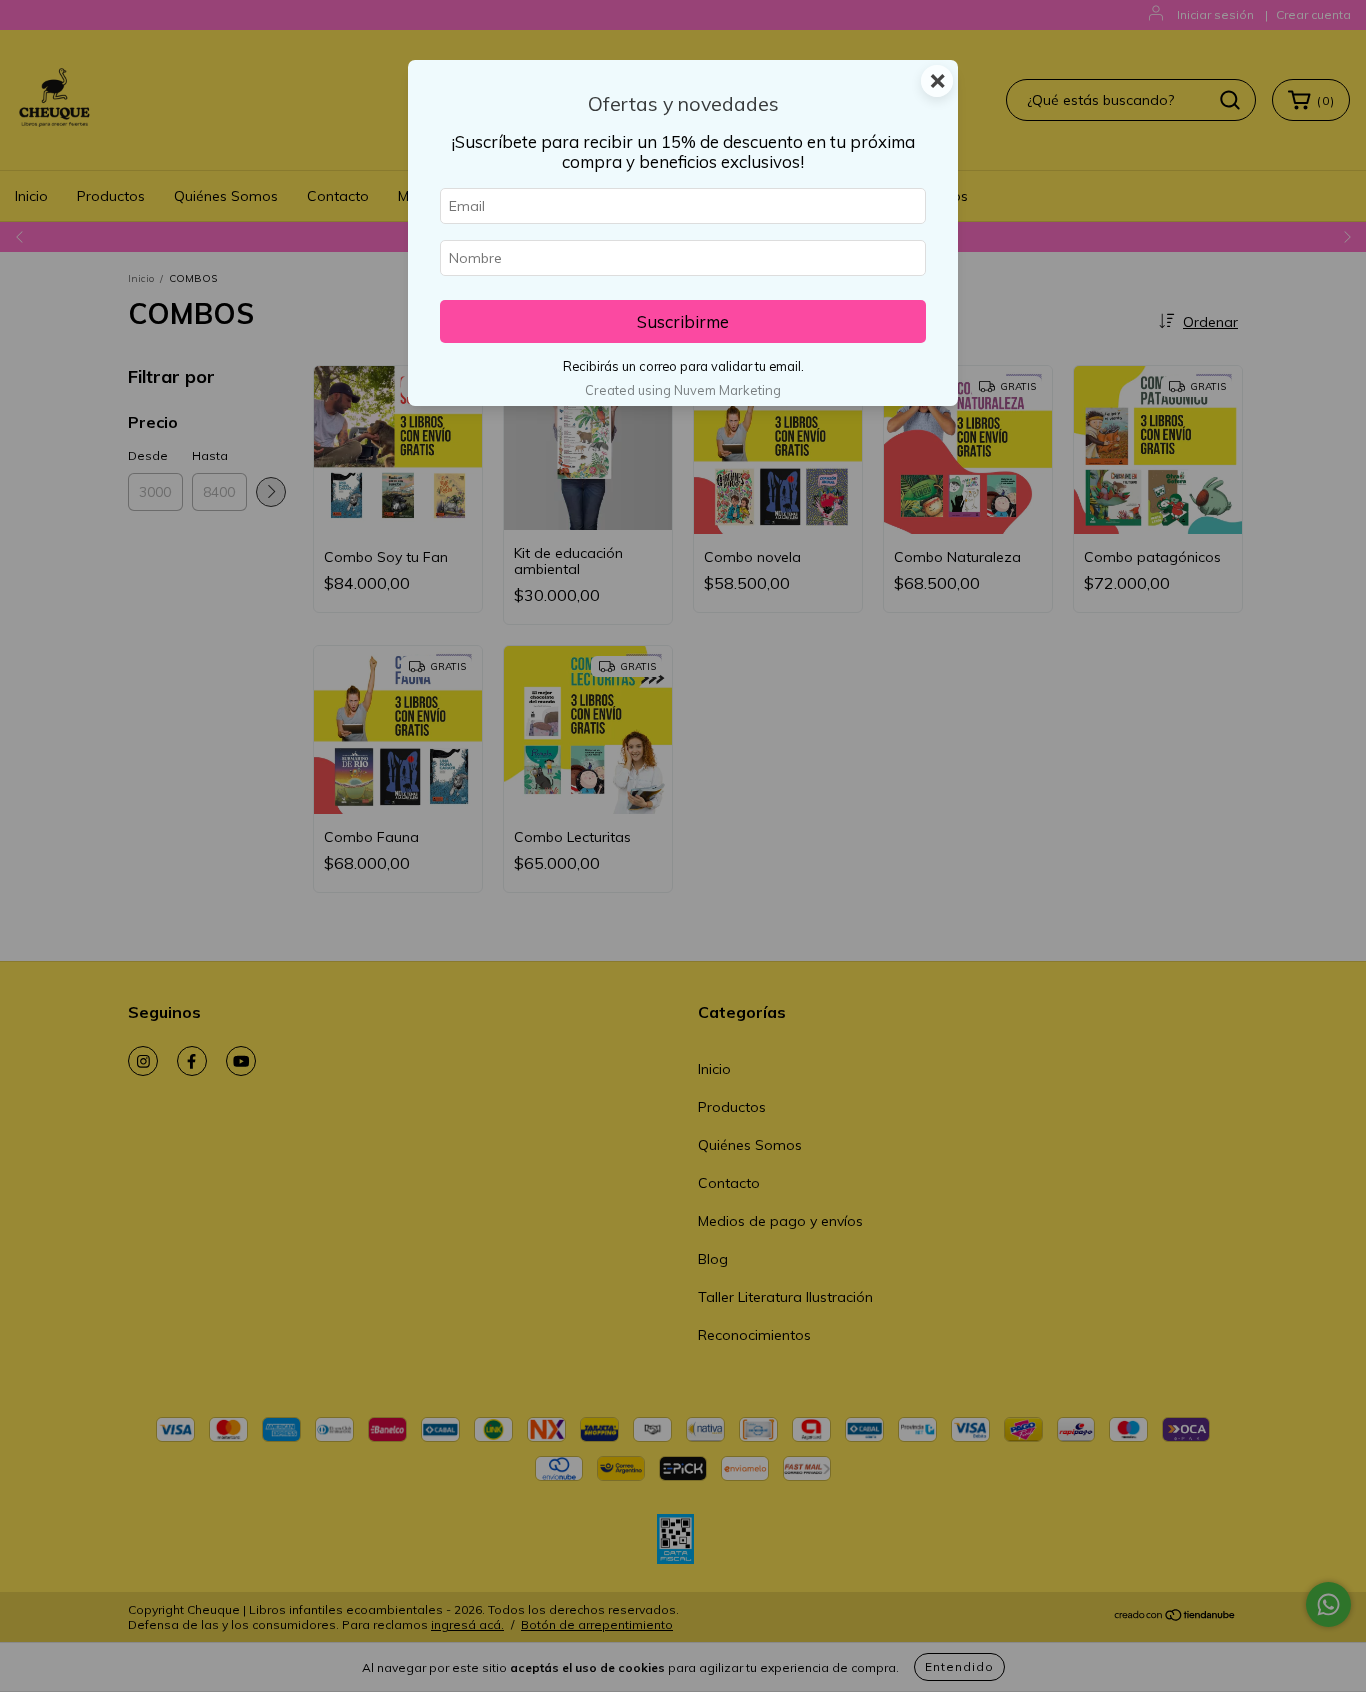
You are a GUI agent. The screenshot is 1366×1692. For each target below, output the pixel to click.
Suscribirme (683, 321)
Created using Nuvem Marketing (683, 390)
